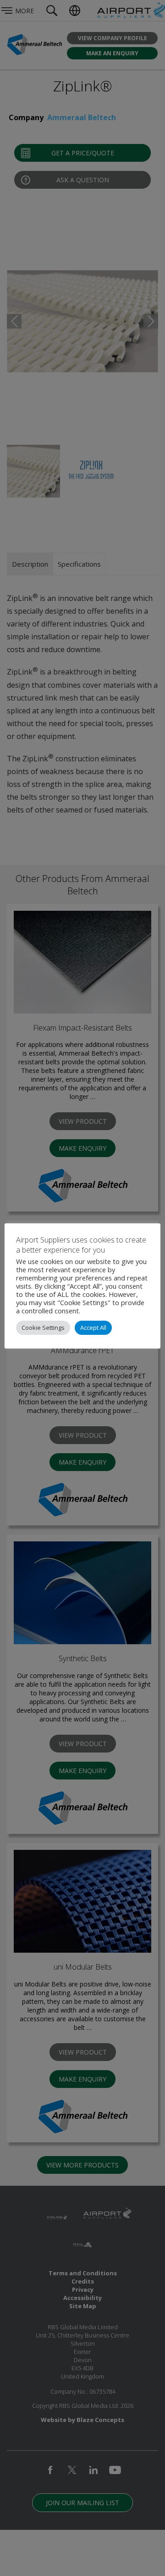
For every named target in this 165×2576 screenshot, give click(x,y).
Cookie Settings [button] (43, 1328)
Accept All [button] (93, 1328)
